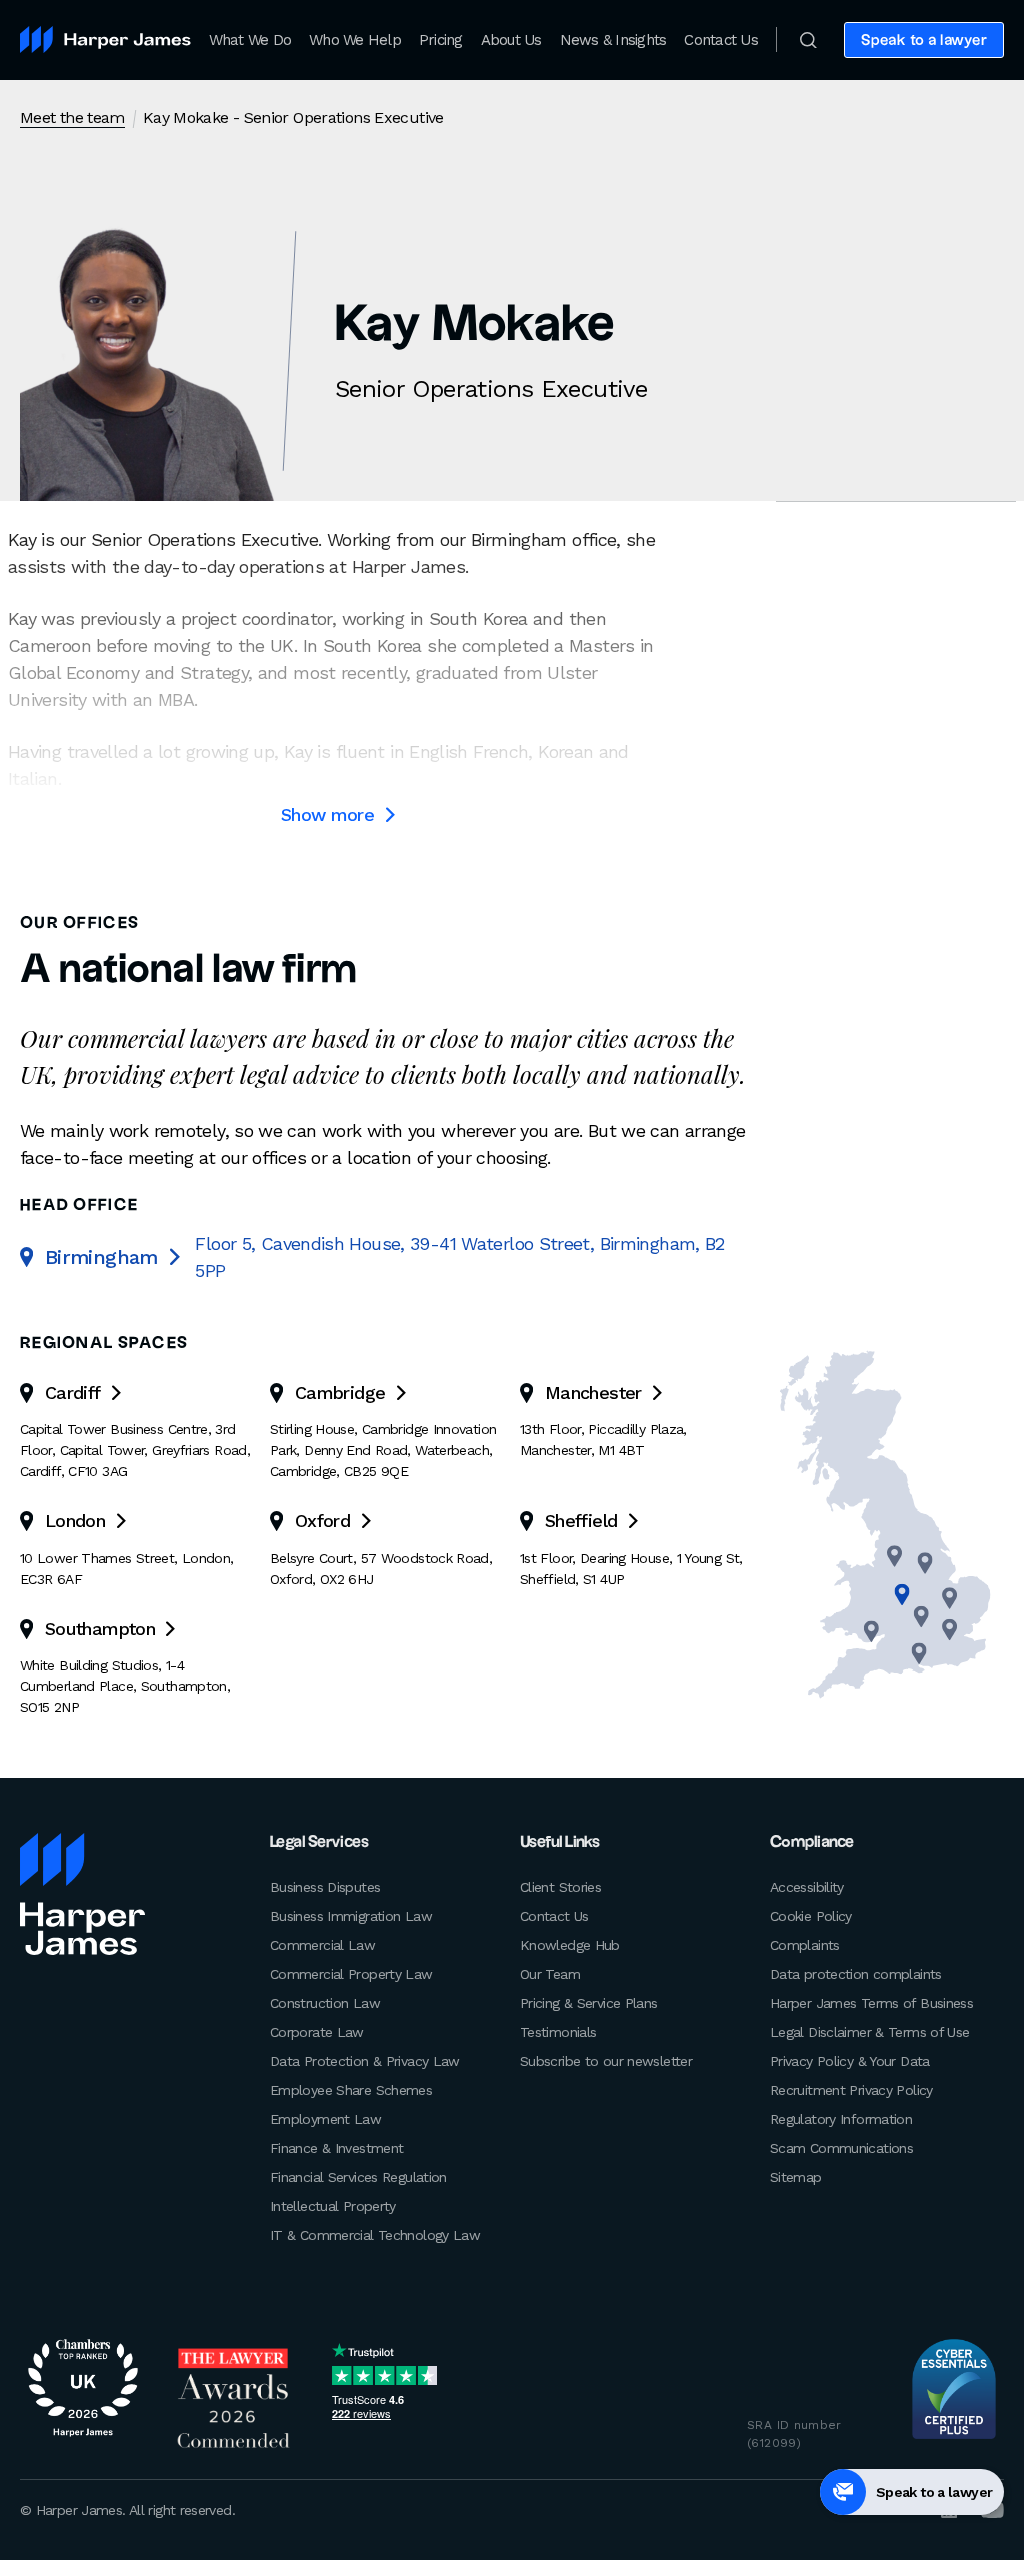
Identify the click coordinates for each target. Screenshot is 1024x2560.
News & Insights (613, 40)
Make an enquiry (928, 118)
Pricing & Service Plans (589, 2003)
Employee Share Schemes (351, 2090)
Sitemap (796, 2177)
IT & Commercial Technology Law (375, 2235)
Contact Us (721, 40)
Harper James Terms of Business (871, 2003)
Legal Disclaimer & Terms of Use (869, 2032)
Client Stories (560, 1887)
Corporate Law (317, 2032)
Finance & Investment (336, 2148)
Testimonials (558, 2032)
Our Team (550, 1974)
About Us (511, 40)
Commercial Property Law (351, 1974)
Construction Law (325, 2003)
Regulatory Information (841, 2119)
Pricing (441, 40)
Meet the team (72, 117)
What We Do (250, 40)
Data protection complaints (856, 1974)
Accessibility (807, 1887)
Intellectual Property (333, 2206)
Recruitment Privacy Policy (851, 2090)
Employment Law (325, 2119)
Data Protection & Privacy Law (365, 2061)
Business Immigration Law (351, 1916)
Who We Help (355, 40)
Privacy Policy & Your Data (850, 2061)
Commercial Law (322, 1945)
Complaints (805, 1945)
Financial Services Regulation (358, 2177)
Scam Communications (841, 2148)
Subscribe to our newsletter (606, 2061)
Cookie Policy (811, 1916)
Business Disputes (325, 1887)
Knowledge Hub (570, 1945)
